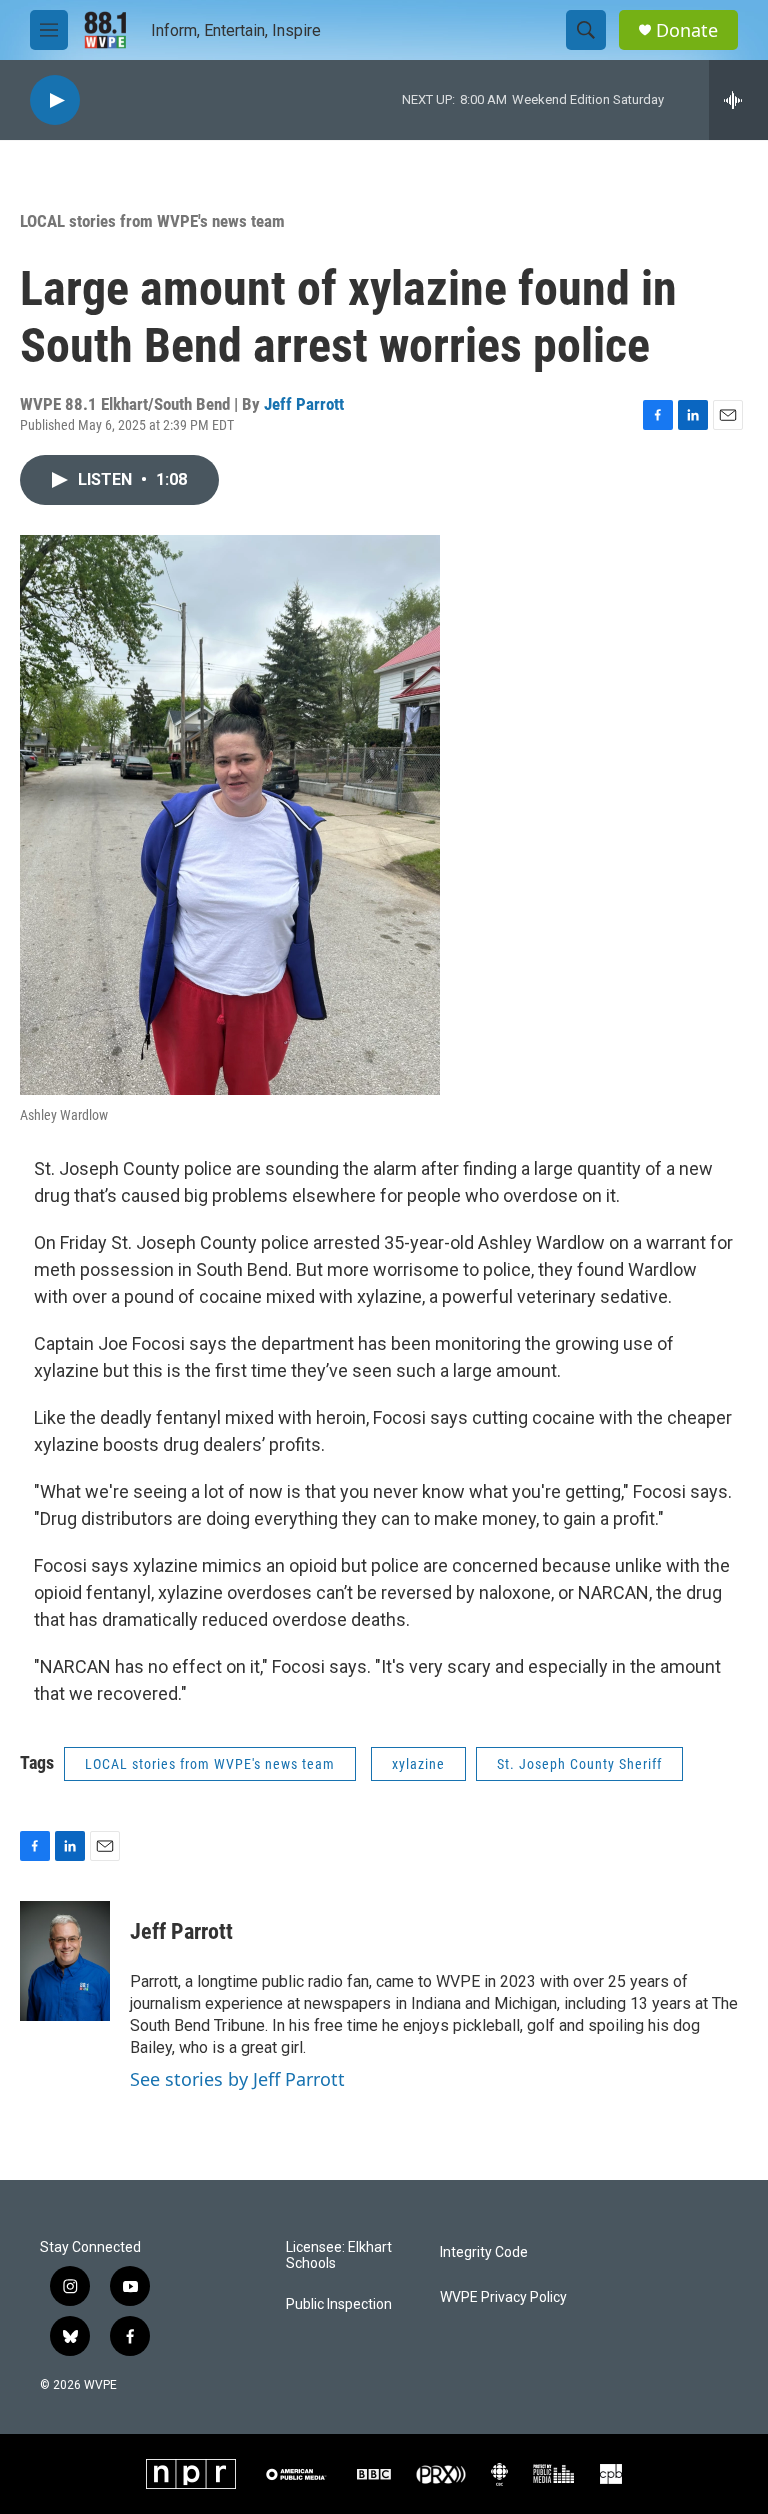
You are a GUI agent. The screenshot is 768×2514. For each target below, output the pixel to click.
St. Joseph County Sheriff (579, 1764)
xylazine (418, 1764)
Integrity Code (484, 2252)
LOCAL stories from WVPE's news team (152, 221)
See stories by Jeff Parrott (237, 2079)
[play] (55, 100)
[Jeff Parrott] (65, 1961)
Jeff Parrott (304, 404)
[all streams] (738, 100)
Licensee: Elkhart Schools (339, 2255)
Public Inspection (339, 2304)
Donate (687, 30)
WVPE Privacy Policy (503, 2297)
